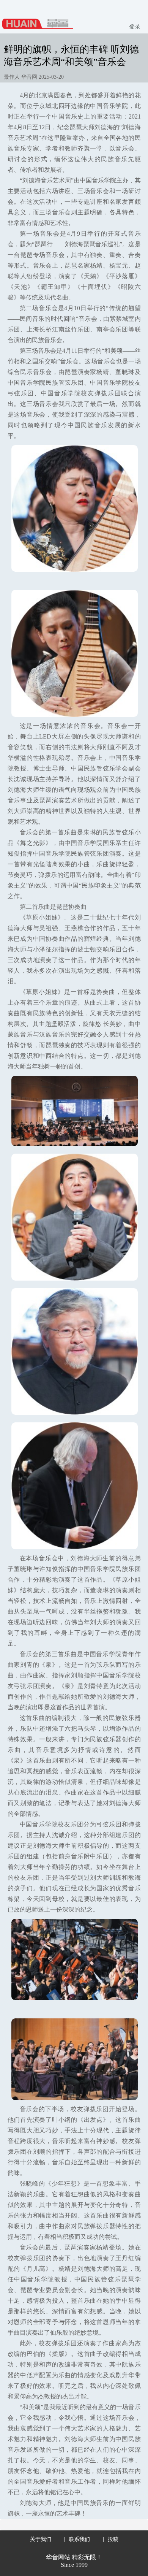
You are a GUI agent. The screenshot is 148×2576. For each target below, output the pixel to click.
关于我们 (41, 2539)
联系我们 (79, 2539)
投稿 (113, 2539)
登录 (135, 27)
